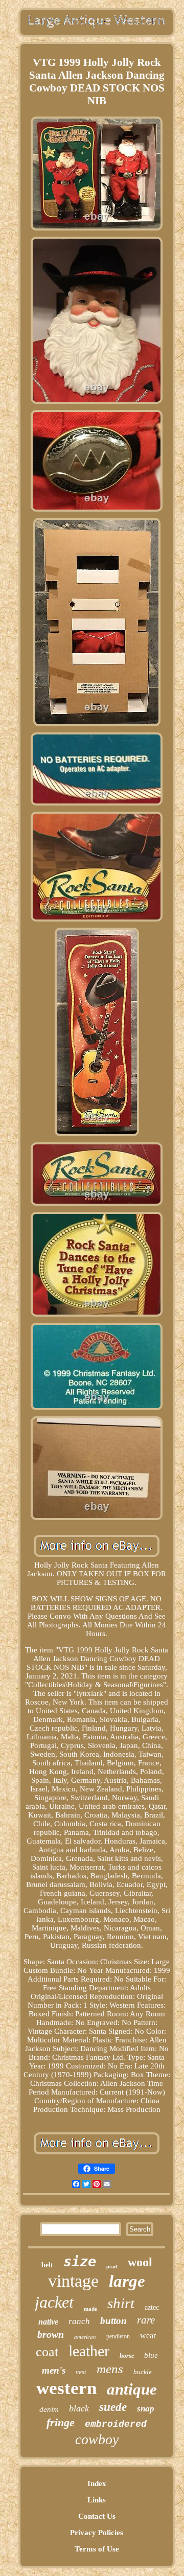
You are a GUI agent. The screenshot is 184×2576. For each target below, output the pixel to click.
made (90, 2309)
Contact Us (97, 2516)
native (48, 2322)
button (113, 2321)
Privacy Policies (97, 2533)
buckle (143, 2372)
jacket (54, 2302)
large (127, 2281)
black (79, 2408)
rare (146, 2320)
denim (49, 2409)
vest (81, 2372)
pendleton (118, 2336)
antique (132, 2389)
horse (127, 2356)
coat (47, 2352)
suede (113, 2407)
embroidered (116, 2424)
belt (47, 2265)
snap (146, 2409)
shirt (121, 2303)
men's (54, 2370)
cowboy (97, 2439)
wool (140, 2262)
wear (148, 2336)
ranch (79, 2321)
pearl (112, 2267)
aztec (152, 2307)
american (85, 2337)
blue (151, 2355)
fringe (61, 2422)
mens (110, 2369)
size (80, 2261)
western (66, 2388)
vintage (73, 2281)
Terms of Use (97, 2549)
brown (51, 2334)
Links (97, 2500)
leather (89, 2351)
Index (97, 2483)
